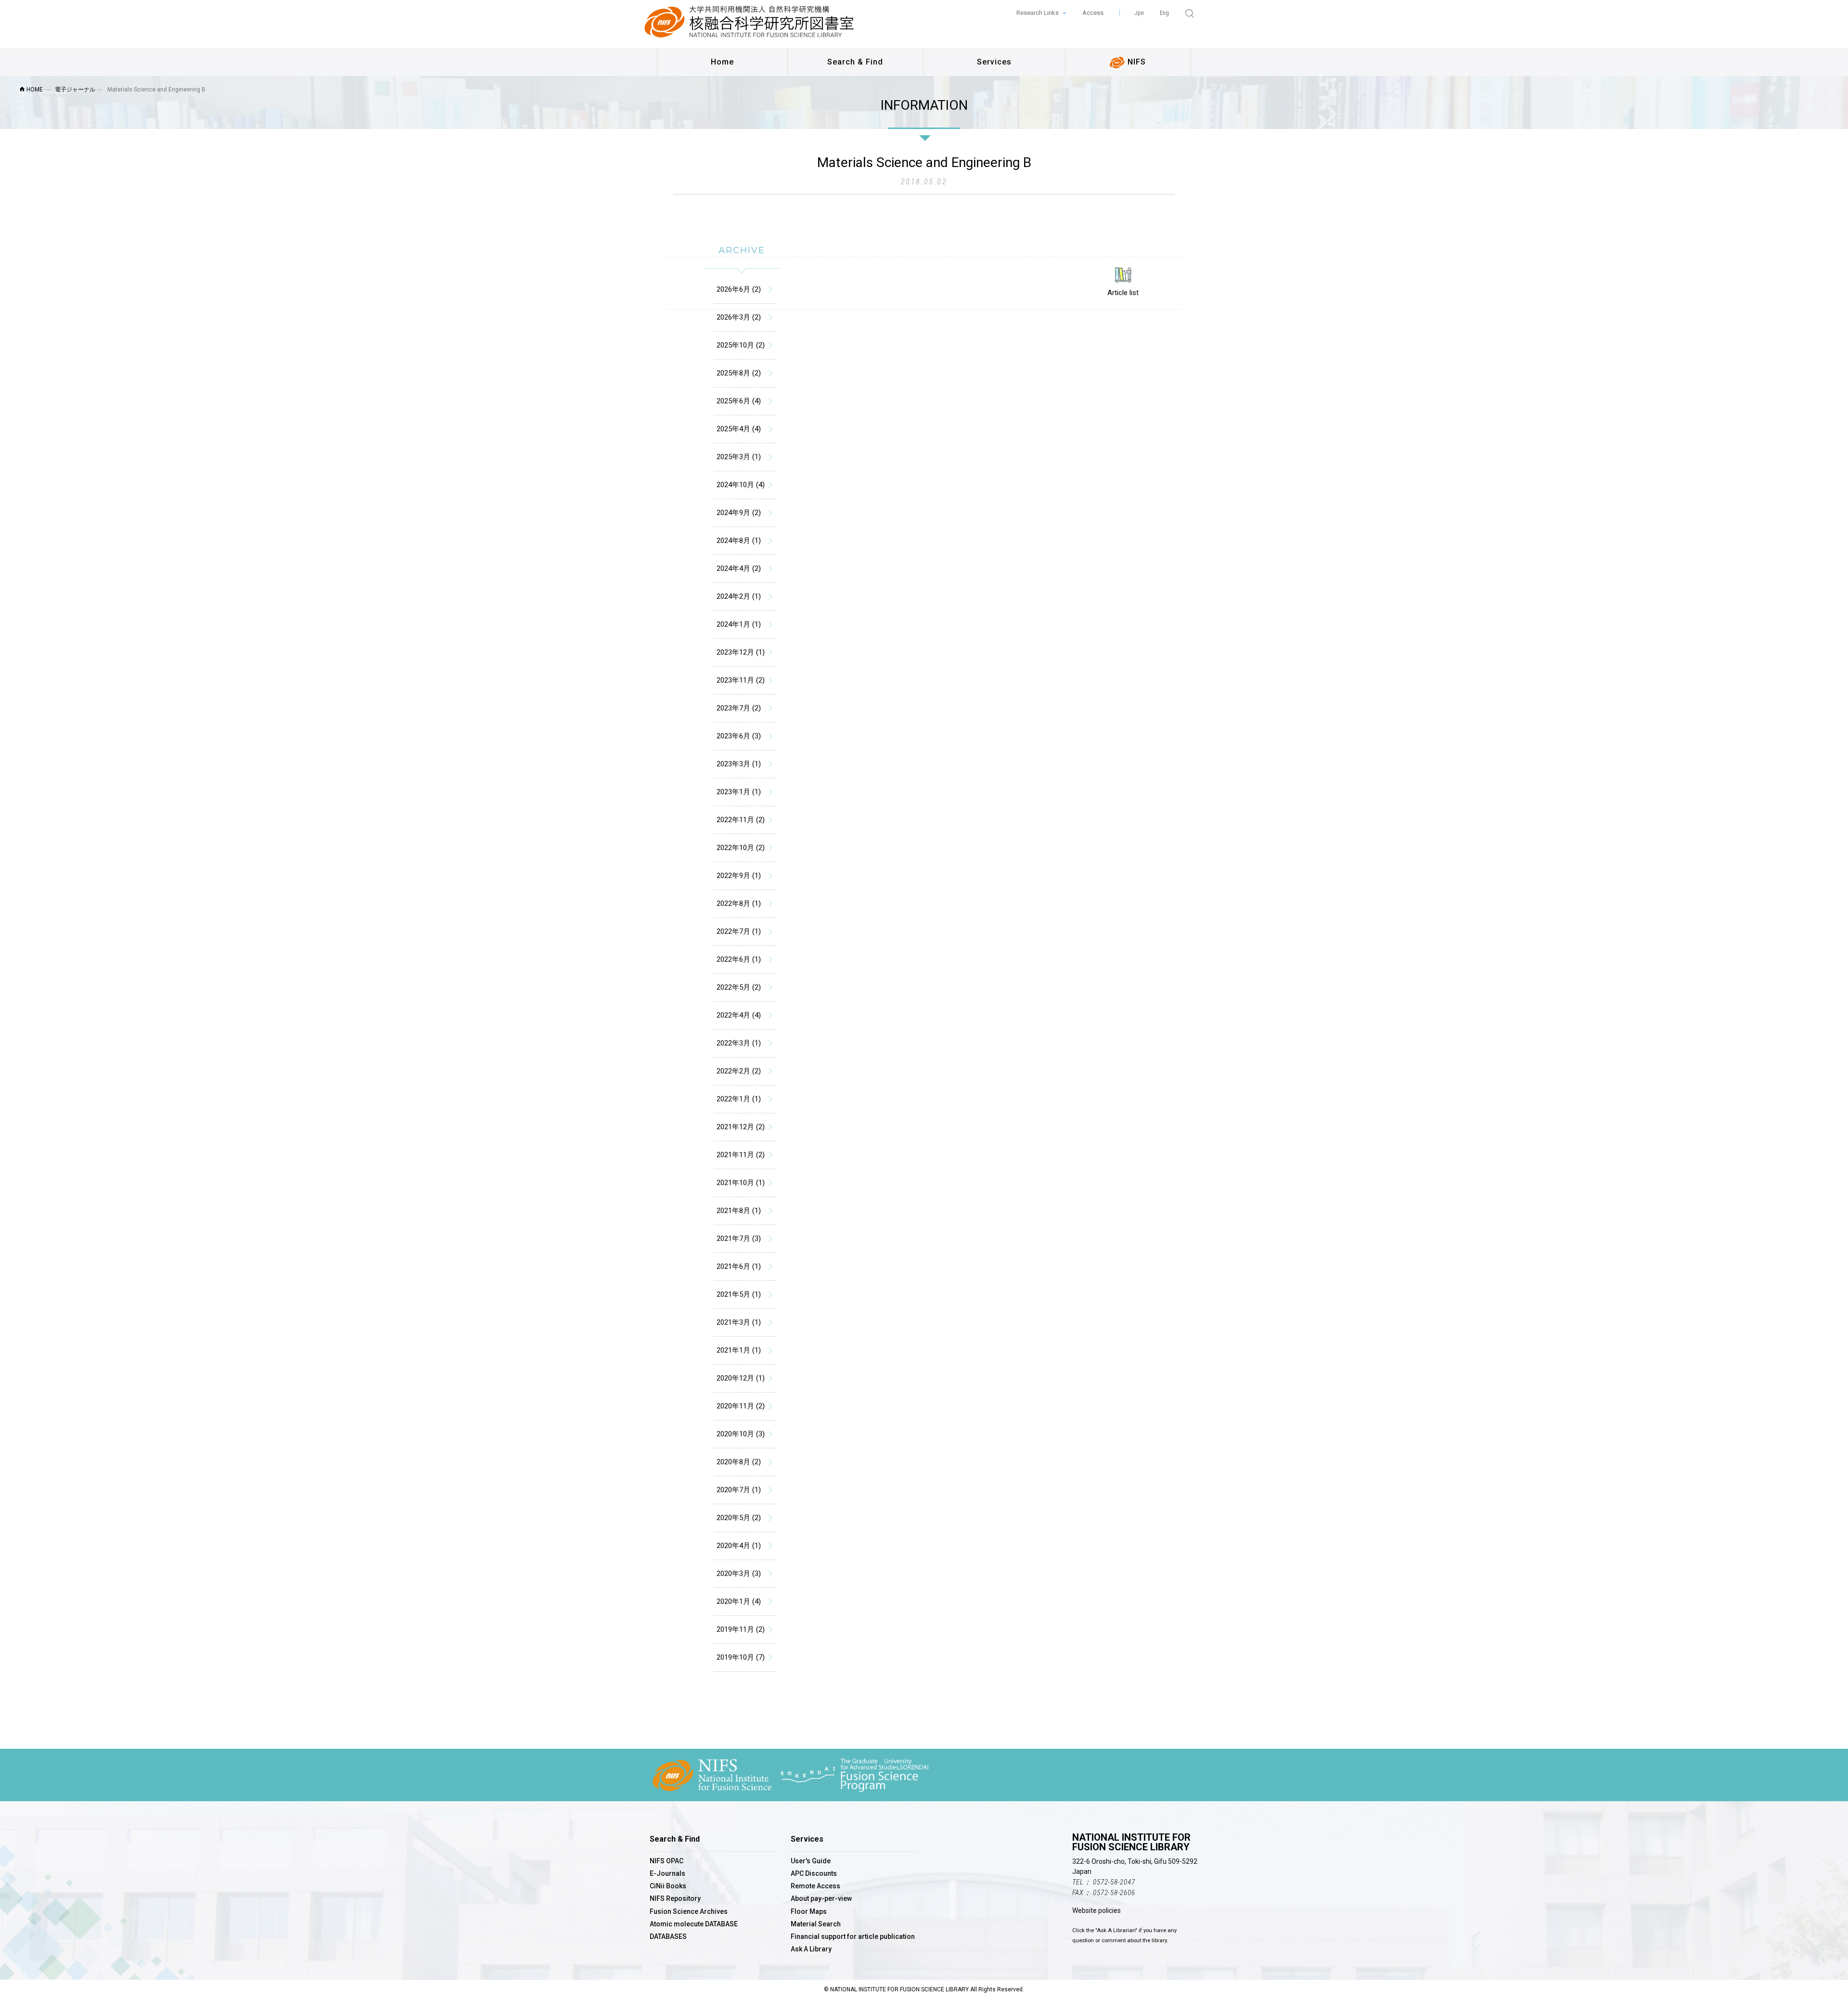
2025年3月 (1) (739, 457)
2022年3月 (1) (739, 1043)
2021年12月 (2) (741, 1127)
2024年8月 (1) (739, 541)
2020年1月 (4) (739, 1601)
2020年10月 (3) (741, 1434)
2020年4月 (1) (739, 1546)
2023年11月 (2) (741, 680)
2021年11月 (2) (741, 1155)
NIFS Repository (675, 1898)
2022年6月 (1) (739, 959)
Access (1093, 13)
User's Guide (811, 1861)
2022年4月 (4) (739, 1015)
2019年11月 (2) (741, 1629)
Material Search (816, 1924)
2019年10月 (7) (741, 1657)
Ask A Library (811, 1949)
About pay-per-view (821, 1898)
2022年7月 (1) (739, 931)
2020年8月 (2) (739, 1462)
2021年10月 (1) (741, 1183)
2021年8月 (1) (739, 1211)
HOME (34, 90)
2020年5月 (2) (739, 1518)
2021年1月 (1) (739, 1350)
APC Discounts (814, 1873)
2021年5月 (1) (739, 1294)
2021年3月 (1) (739, 1322)
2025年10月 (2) (741, 345)
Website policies (1097, 1910)
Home (722, 62)
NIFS (1136, 62)
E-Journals (667, 1873)
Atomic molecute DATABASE (694, 1924)
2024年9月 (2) (739, 513)
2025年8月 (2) (739, 373)
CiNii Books (668, 1886)
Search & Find (855, 62)
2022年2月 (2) (739, 1071)
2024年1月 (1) (739, 624)
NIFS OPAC (667, 1861)
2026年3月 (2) (739, 317)
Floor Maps (809, 1911)
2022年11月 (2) (741, 820)
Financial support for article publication (853, 1936)
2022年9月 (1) (739, 876)
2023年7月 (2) (739, 708)
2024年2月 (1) (739, 596)
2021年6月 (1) (739, 1266)
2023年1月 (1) (739, 792)
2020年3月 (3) (739, 1574)
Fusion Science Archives (689, 1911)
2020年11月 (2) (741, 1406)
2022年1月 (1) (739, 1099)
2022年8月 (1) (739, 903)
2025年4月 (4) (739, 429)
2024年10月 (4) (741, 485)
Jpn (1139, 13)
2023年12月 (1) (741, 652)
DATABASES (668, 1936)
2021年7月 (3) (739, 1239)
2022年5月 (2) (739, 987)
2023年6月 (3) (739, 736)
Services (994, 62)
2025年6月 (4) (739, 401)
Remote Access (815, 1886)
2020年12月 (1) (741, 1378)
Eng (1164, 13)
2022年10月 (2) (741, 848)
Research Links (1038, 13)
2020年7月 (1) (739, 1490)
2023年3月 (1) (739, 764)
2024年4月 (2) (739, 568)
